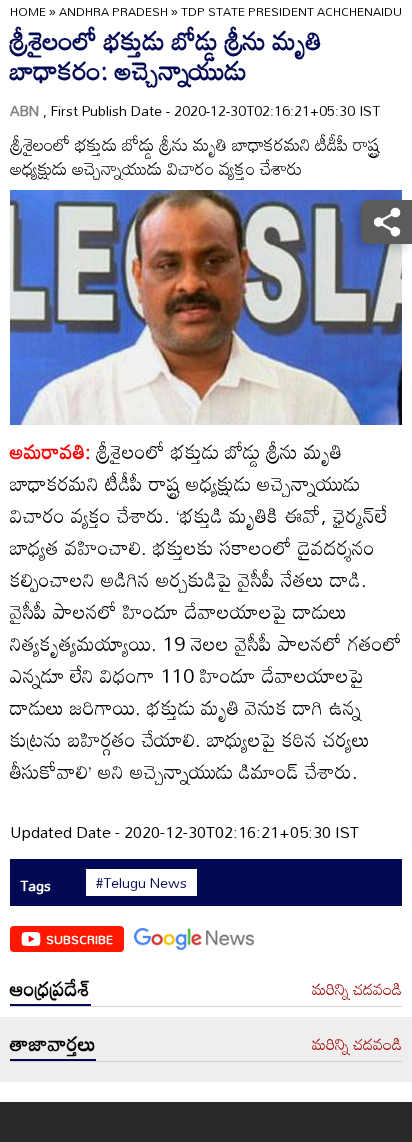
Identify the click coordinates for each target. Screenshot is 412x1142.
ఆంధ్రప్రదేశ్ (50, 988)
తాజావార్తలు (53, 1043)
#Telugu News (141, 883)
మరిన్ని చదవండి (357, 990)
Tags (35, 885)
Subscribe (79, 939)
